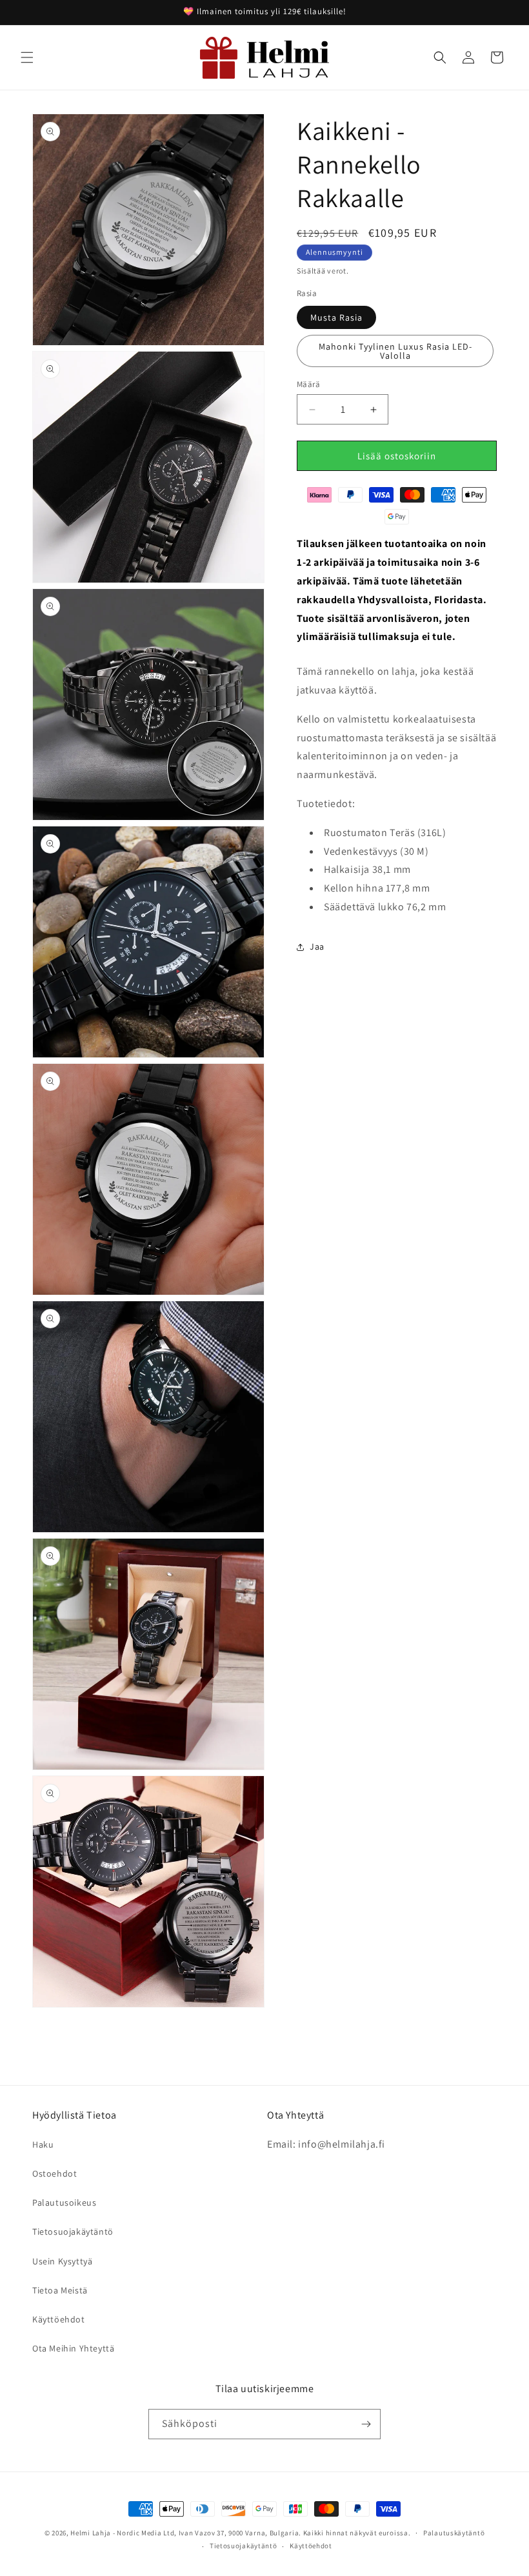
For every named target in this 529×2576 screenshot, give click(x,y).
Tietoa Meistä (60, 2290)
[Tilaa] (366, 2424)
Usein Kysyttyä (62, 2261)
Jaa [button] (317, 946)
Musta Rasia (336, 317)
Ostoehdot (55, 2173)
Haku (43, 2144)
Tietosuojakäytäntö (73, 2232)
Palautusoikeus (64, 2202)
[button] (27, 57)
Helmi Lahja (91, 2533)
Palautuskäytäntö (454, 2533)
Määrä (308, 384)
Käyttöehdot (59, 2319)
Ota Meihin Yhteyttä (73, 2348)
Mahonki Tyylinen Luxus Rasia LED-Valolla (395, 351)
